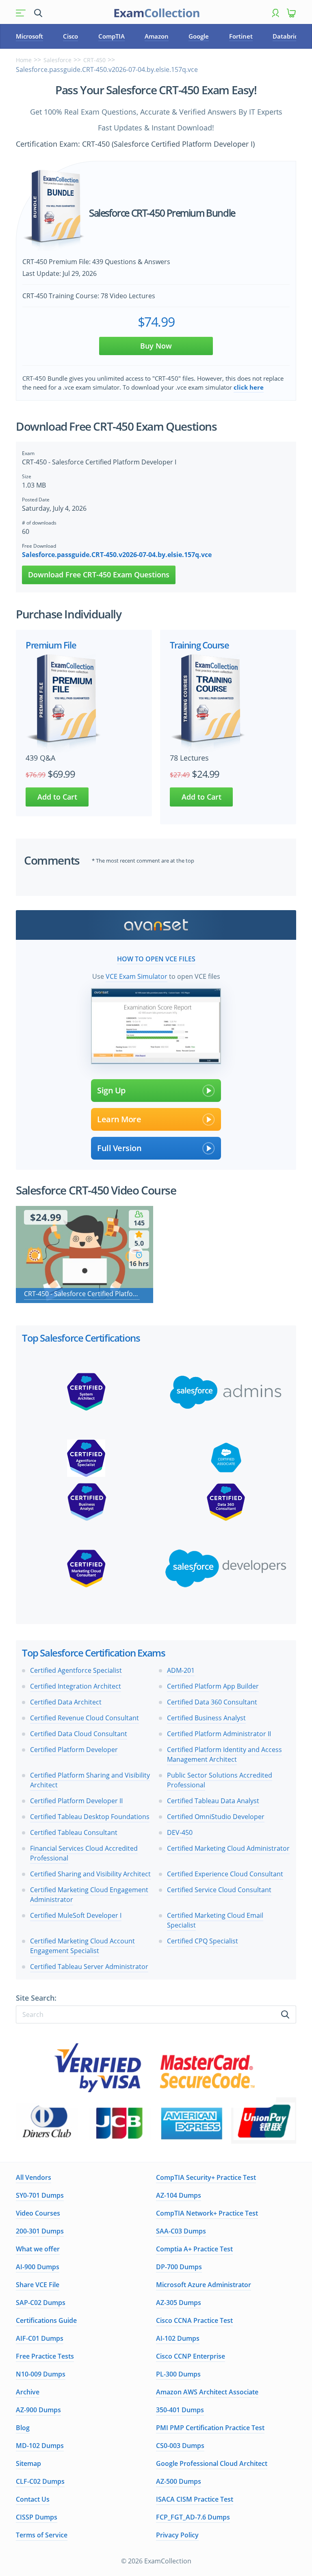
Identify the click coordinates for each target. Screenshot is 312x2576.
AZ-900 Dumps (38, 2410)
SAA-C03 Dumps (181, 2231)
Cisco (70, 36)
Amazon (157, 36)
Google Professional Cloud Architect (212, 2463)
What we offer (38, 2249)
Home (24, 60)
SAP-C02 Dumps (41, 2303)
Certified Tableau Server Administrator (89, 1967)
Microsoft (29, 36)
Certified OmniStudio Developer (216, 1817)
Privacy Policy (177, 2535)
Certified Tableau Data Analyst (213, 1801)
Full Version (119, 1148)
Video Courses (38, 2213)
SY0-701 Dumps (40, 2195)
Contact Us (33, 2499)
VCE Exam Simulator (136, 976)
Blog (23, 2428)
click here (249, 387)
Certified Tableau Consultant (74, 1832)
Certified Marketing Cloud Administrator (228, 1848)
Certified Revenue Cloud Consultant (84, 1718)
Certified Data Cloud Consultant (79, 1734)
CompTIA (112, 36)
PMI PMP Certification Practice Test (210, 2428)
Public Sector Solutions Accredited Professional (220, 1780)
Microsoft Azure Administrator (204, 2285)
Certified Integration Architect (76, 1686)
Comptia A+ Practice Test (194, 2249)
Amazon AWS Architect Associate (207, 2392)
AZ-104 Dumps (179, 2195)
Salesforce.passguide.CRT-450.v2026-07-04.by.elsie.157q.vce (117, 555)
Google (199, 36)
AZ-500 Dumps (179, 2481)
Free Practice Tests (45, 2356)
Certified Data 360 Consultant (212, 1702)
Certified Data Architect (66, 1702)
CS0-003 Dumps (180, 2446)
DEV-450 (180, 1832)
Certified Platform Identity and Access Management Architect (224, 1754)
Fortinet (241, 36)
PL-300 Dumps (178, 2374)
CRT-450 (94, 60)
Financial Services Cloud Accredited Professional (84, 1853)
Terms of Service (42, 2535)
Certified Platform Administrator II (219, 1734)
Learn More (119, 1119)
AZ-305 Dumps (179, 2303)
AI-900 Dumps (38, 2267)
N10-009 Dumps (41, 2374)
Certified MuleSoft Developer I (76, 1915)
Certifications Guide (46, 2320)
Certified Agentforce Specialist (76, 1670)
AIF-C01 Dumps (40, 2338)
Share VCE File (38, 2285)
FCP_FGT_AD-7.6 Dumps (193, 2517)
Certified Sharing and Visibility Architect (90, 1874)
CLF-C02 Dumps (40, 2481)
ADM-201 (181, 1670)
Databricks (288, 36)
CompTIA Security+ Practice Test (206, 2177)
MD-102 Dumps (40, 2446)
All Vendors (34, 2177)
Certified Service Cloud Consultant (219, 1890)
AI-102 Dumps (178, 2338)
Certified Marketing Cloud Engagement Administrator (89, 1895)
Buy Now (156, 346)
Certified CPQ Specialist (203, 1941)
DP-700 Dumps (179, 2267)
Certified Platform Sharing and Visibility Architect (90, 1780)
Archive (28, 2392)
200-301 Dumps (40, 2231)
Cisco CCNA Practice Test (194, 2320)
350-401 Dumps (180, 2410)
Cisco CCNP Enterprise (191, 2356)
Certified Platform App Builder (213, 1686)
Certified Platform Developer (74, 1750)
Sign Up (111, 1090)
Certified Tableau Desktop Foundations (90, 1817)
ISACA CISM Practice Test (195, 2499)
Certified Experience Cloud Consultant (225, 1874)
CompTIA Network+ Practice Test (207, 2213)
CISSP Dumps (37, 2517)
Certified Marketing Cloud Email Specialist (215, 1920)
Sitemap (28, 2463)
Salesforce (57, 60)
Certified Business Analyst (206, 1718)
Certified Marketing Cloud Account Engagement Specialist (82, 1946)
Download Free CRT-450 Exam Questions (99, 575)
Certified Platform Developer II (76, 1801)
